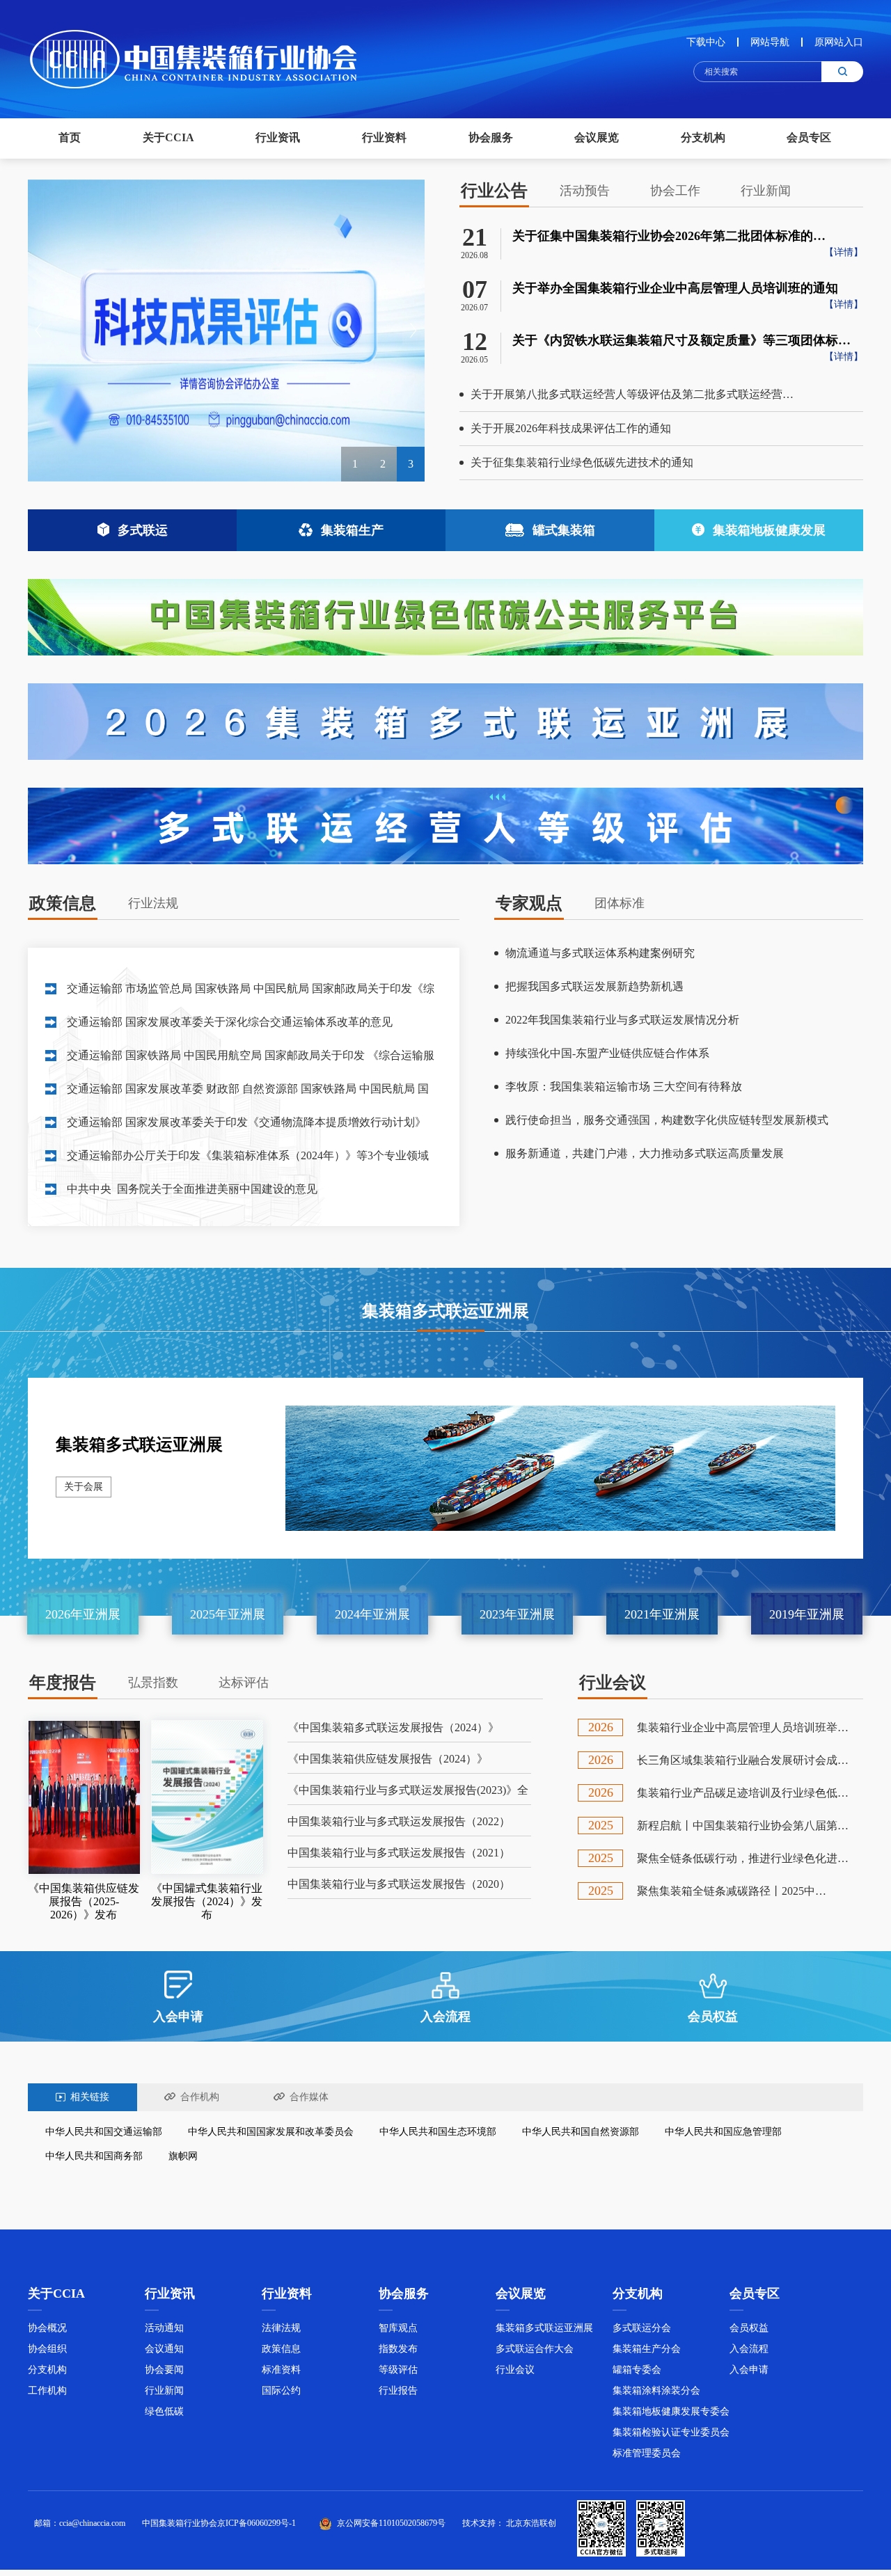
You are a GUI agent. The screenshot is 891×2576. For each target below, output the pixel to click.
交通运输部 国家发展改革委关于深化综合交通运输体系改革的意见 (230, 1022)
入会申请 (749, 2370)
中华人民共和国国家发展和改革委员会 (271, 2132)
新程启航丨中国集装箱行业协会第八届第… (743, 1826)
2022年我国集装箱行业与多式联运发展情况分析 (622, 1020)
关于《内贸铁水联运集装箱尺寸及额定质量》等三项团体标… (681, 340)
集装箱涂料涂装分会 (656, 2391)
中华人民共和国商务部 (94, 2156)
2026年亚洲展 (83, 1614)
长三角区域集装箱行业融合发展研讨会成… (743, 1760)
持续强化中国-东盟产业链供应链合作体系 (607, 1053)
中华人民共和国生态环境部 (438, 2132)
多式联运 (143, 530)
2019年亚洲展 (807, 1614)
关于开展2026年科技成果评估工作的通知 (571, 428)
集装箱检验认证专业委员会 (671, 2432)
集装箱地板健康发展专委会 (671, 2411)
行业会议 (515, 2370)
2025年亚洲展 (228, 1614)
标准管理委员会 (647, 2453)
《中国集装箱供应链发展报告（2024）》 (388, 1759)
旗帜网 (183, 2156)
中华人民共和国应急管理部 (723, 2132)
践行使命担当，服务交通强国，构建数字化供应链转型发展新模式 (667, 1120)
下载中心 (706, 42)
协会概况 (47, 2328)
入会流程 (749, 2349)
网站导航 (770, 42)
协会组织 (47, 2349)
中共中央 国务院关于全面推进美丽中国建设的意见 (192, 1189)
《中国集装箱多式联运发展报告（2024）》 (393, 1727)
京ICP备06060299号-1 (257, 2523)
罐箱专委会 (637, 2370)
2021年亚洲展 (662, 1614)
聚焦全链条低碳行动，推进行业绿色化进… (743, 1858)
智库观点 (398, 2328)
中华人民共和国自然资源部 (581, 2132)
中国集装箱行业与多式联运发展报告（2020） (399, 1884)
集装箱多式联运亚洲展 (139, 1445)
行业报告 (398, 2391)
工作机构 (47, 2391)
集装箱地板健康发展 (769, 530)
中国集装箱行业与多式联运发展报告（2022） (399, 1821)
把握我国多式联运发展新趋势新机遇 (594, 986)
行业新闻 (164, 2391)
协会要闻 (164, 2370)
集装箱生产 (352, 530)
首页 (70, 137)
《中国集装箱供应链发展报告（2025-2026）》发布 (84, 1901)
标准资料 (281, 2370)
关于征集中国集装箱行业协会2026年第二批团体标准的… (669, 236)
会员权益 (749, 2328)
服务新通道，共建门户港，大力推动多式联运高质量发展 (645, 1153)
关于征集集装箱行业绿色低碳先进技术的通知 (582, 462)
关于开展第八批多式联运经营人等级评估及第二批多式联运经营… (632, 394)
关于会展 (84, 1487)
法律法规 (281, 2328)
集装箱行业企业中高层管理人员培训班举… (743, 1727)
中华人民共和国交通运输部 (104, 2132)
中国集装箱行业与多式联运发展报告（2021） (399, 1853)
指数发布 (398, 2349)
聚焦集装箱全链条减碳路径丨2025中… (732, 1891)
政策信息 (281, 2349)
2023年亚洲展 (517, 1614)
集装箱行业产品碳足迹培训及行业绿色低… (743, 1793)
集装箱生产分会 (647, 2349)
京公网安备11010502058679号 (391, 2523)
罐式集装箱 (564, 530)
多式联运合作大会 (535, 2349)
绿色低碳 (164, 2411)
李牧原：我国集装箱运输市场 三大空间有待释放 (624, 1087)
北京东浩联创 (531, 2523)
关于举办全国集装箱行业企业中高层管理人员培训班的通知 (675, 288)
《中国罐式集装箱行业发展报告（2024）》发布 (207, 1901)
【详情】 (844, 252)
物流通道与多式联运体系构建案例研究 (600, 953)
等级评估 (398, 2370)
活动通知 (164, 2328)
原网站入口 (839, 42)
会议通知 (164, 2349)
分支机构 (47, 2370)
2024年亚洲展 (372, 1614)
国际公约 (281, 2391)
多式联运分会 (642, 2328)
